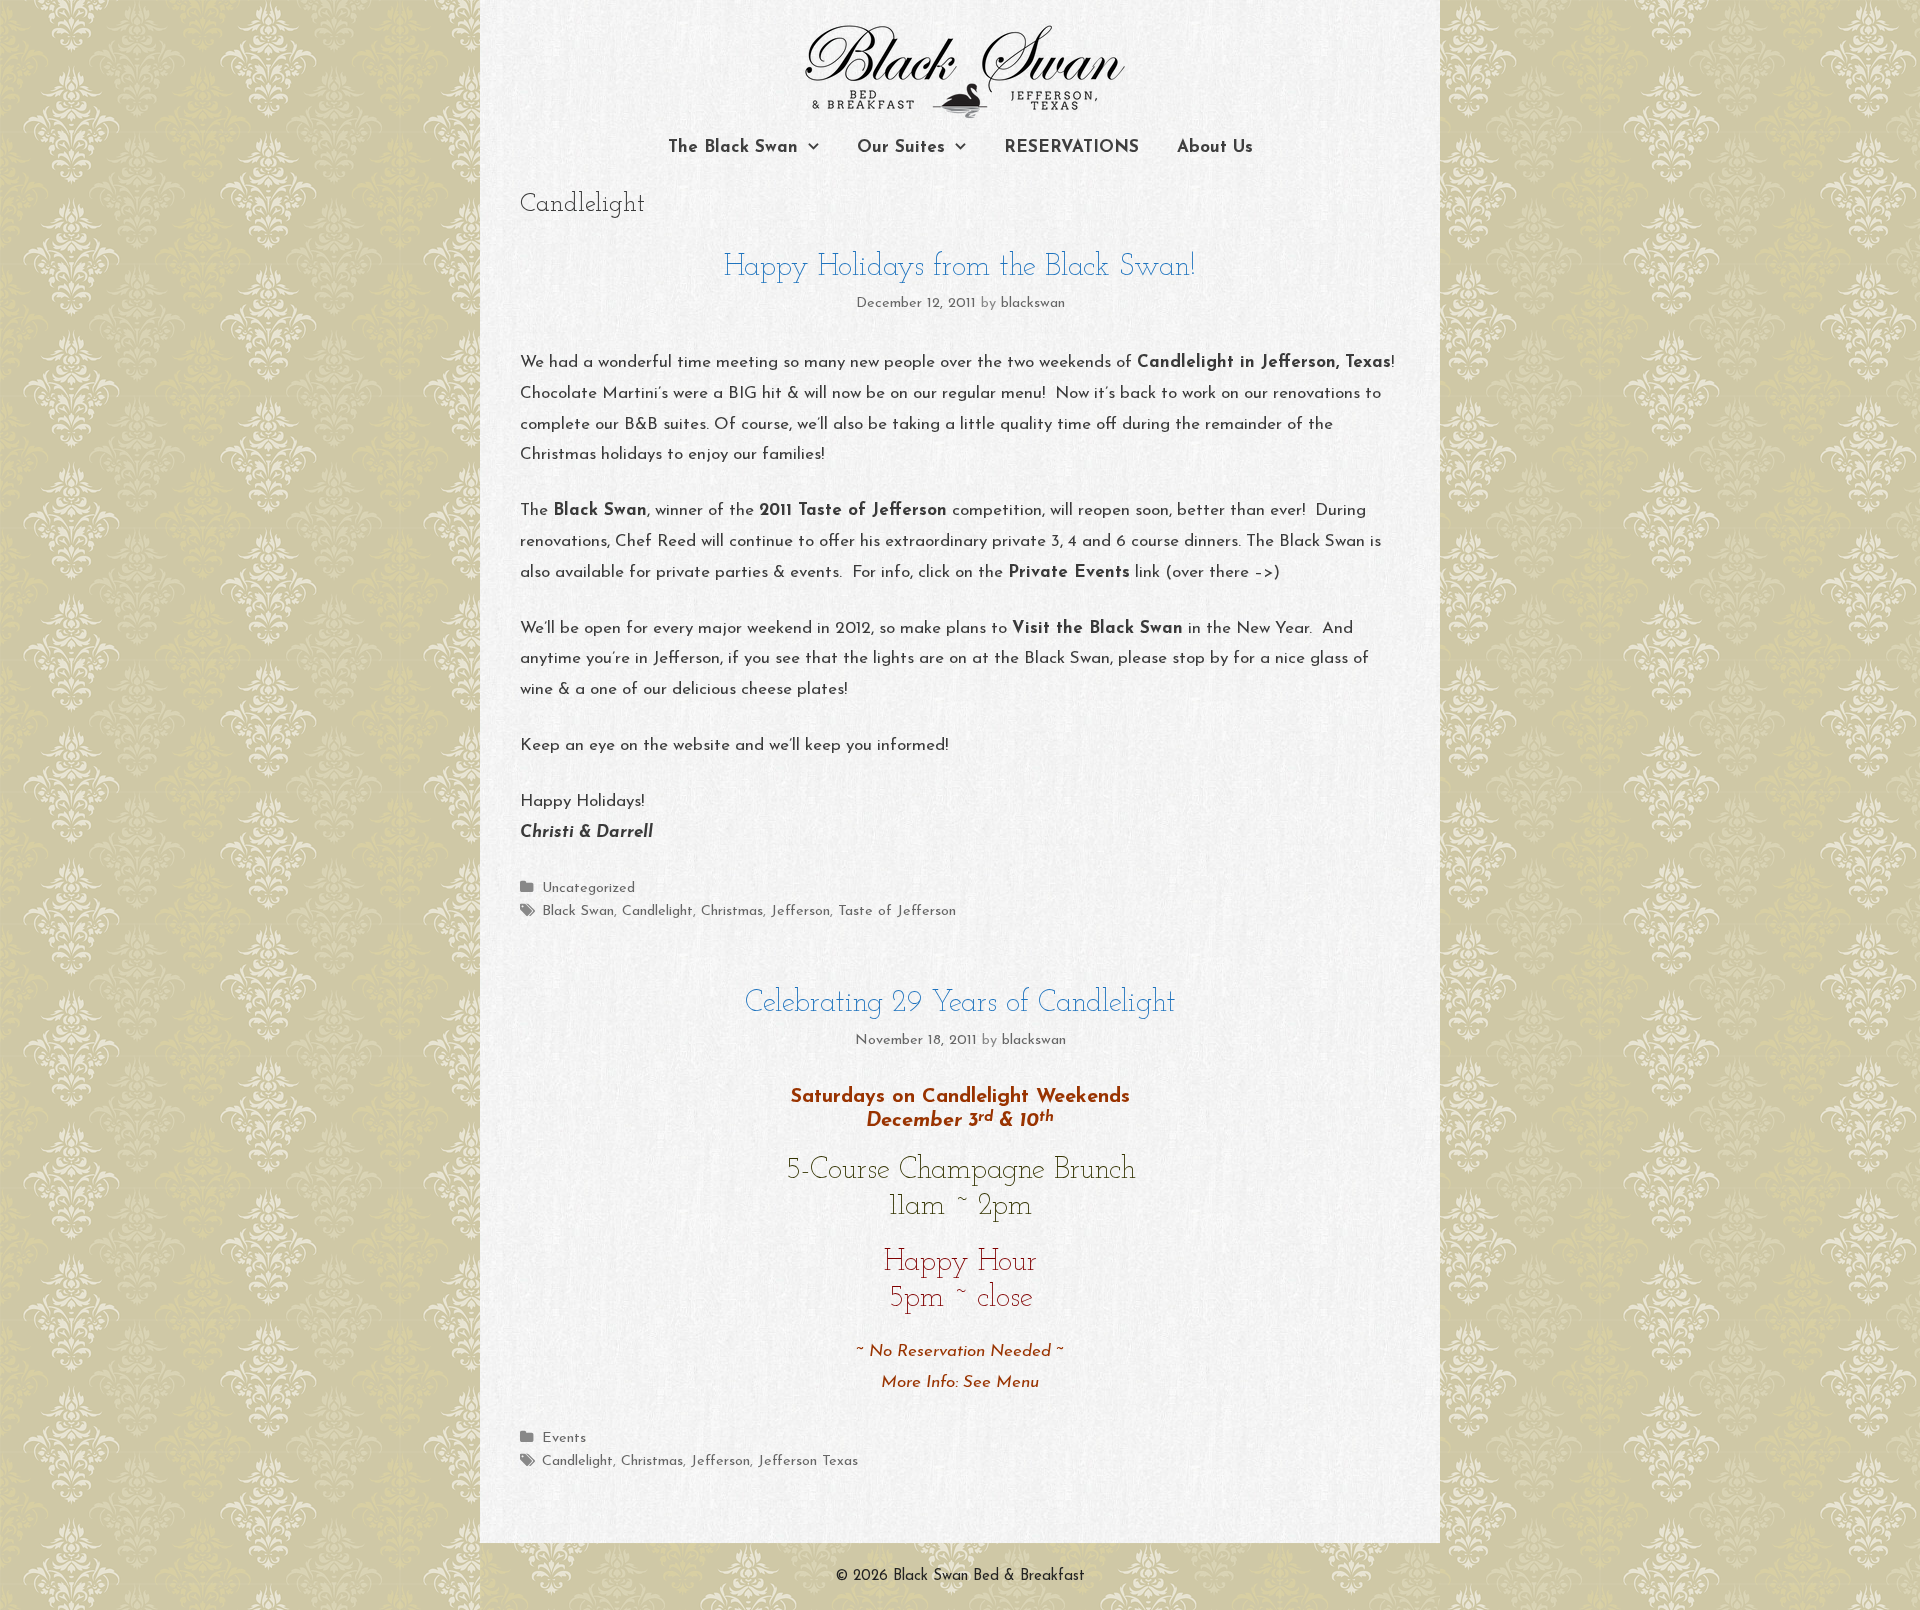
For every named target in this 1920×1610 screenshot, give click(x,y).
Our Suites (901, 147)
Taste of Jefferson (897, 911)
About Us (1215, 147)
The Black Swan (733, 147)
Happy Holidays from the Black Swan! (960, 267)
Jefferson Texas (808, 1461)
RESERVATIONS (1071, 147)
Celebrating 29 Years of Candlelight (960, 1003)
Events (564, 1438)
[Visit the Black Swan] (960, 72)
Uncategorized (588, 888)
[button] (818, 148)
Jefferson (800, 911)
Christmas (732, 911)
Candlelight (657, 911)
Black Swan (578, 911)
